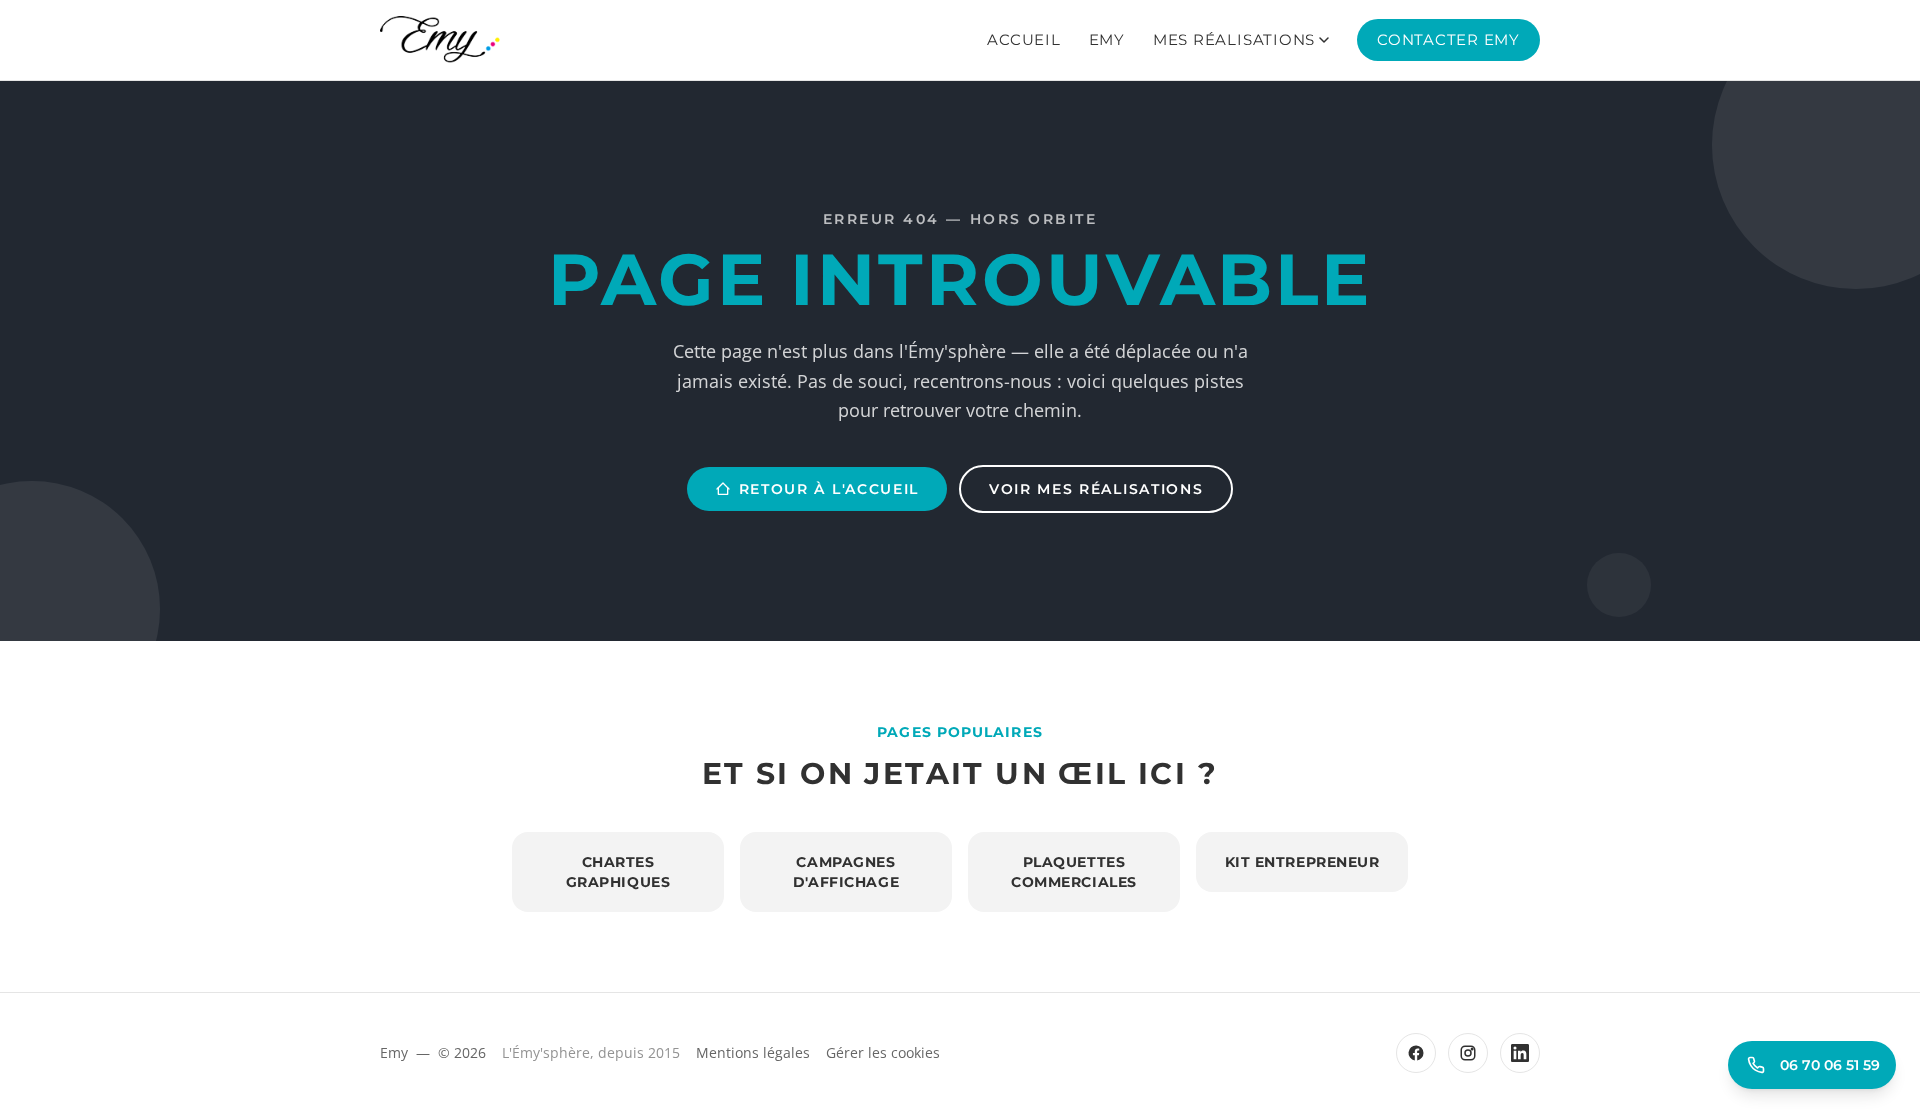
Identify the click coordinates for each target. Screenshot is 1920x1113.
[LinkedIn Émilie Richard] (1520, 1053)
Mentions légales (753, 1052)
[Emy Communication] (440, 40)
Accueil (1023, 39)
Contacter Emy (1448, 39)
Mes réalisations (1234, 39)
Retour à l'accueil (829, 489)
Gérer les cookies (883, 1052)
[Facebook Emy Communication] (1416, 1053)
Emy (1107, 39)
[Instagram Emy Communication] (1468, 1053)
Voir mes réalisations (1096, 489)
